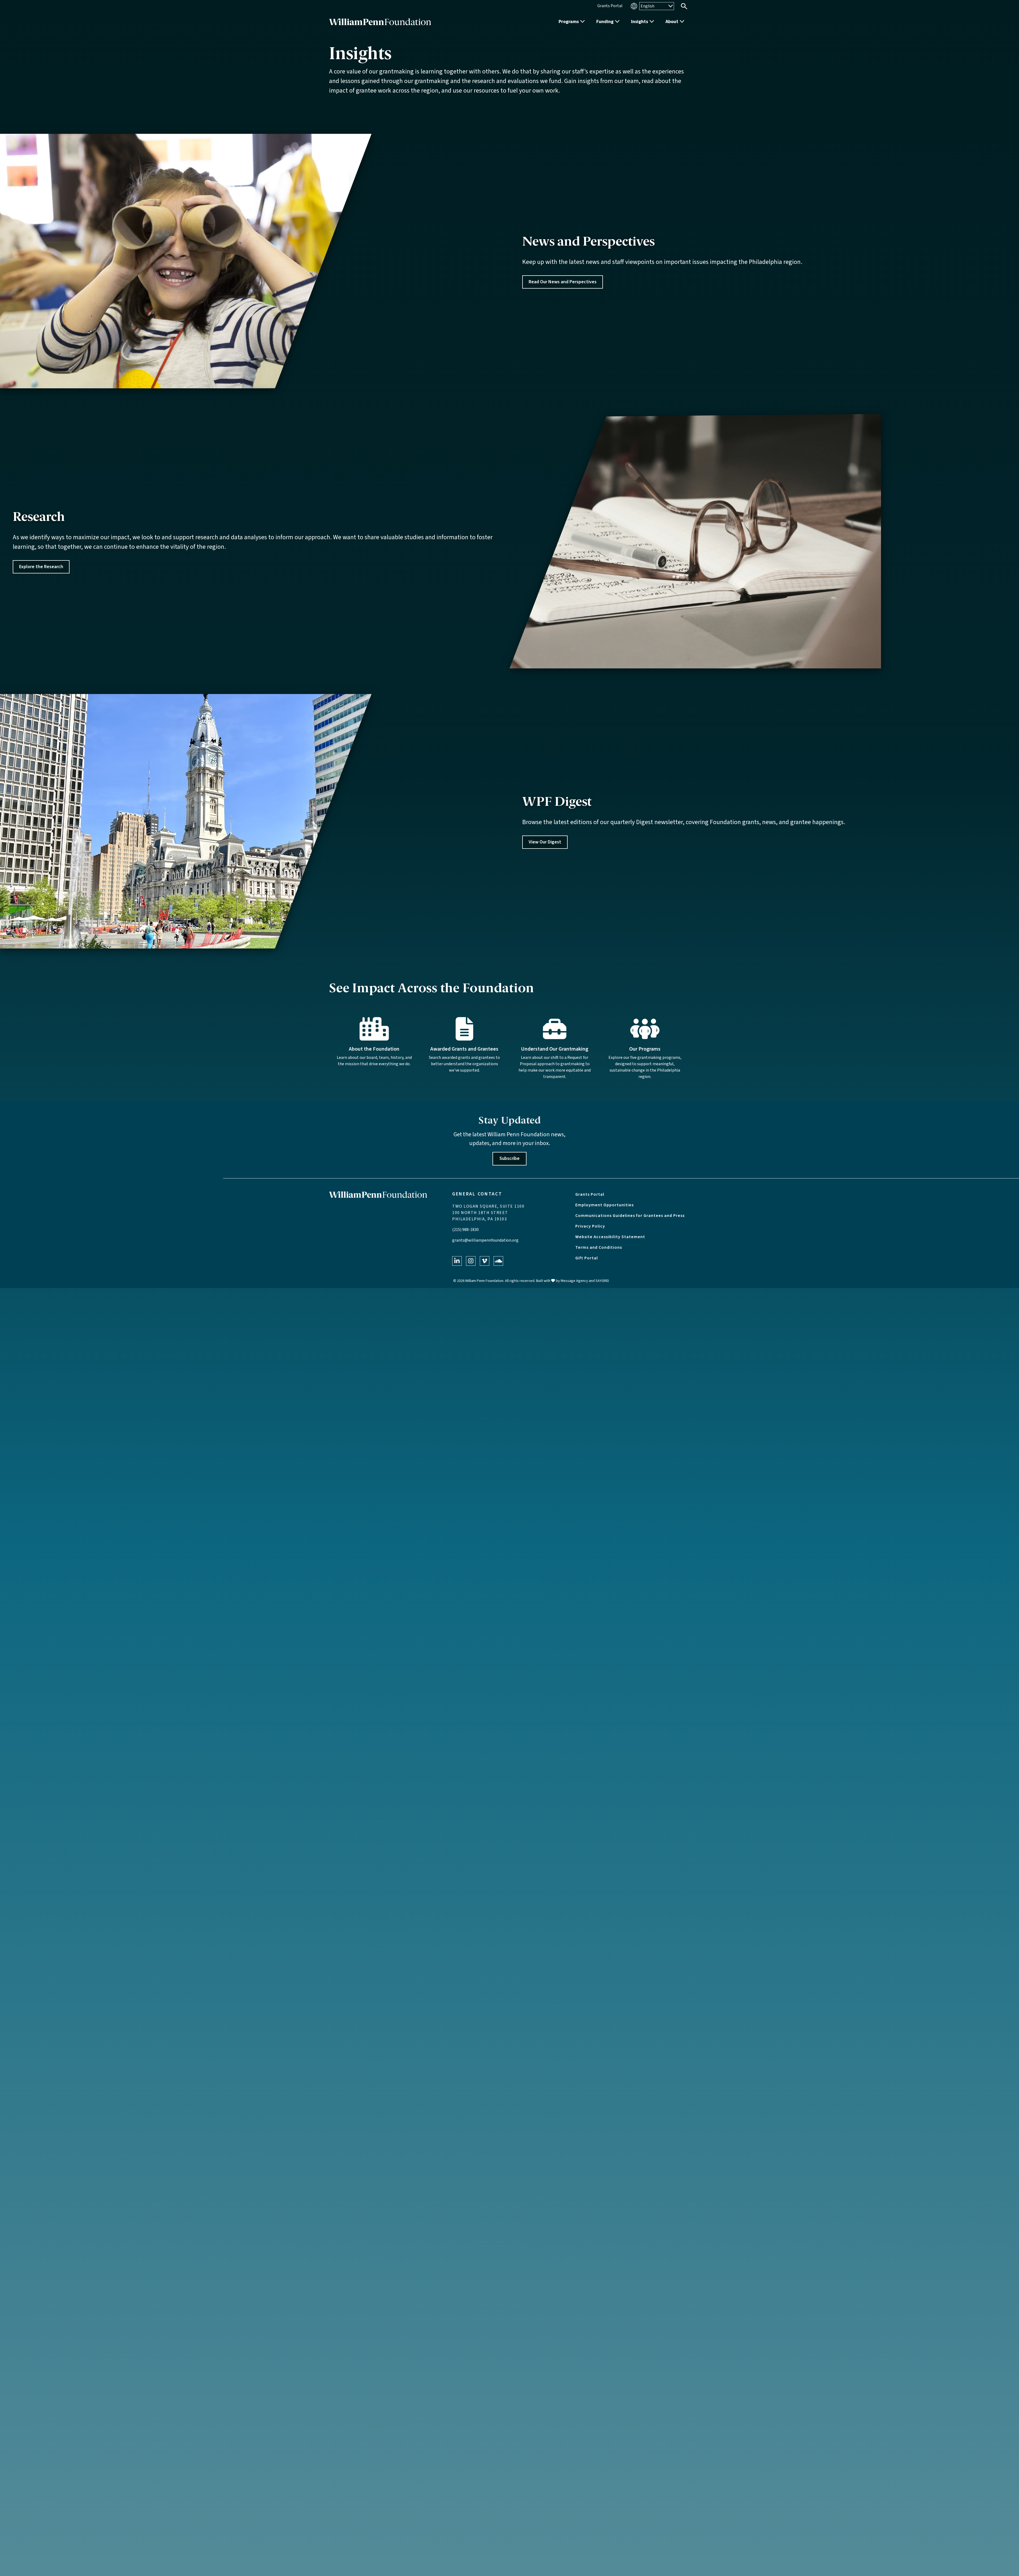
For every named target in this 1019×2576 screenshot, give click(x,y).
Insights (640, 22)
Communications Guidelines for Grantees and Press (630, 1216)
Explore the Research (41, 567)
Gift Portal (587, 1258)
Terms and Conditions (599, 1247)
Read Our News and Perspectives (563, 282)
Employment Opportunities (605, 1205)
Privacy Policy (590, 1226)
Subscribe (509, 1158)
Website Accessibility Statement (610, 1237)
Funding (605, 22)
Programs (569, 22)
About (672, 22)
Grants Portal (590, 1194)
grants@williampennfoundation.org (485, 1240)
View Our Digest (545, 842)
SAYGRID (602, 1281)
